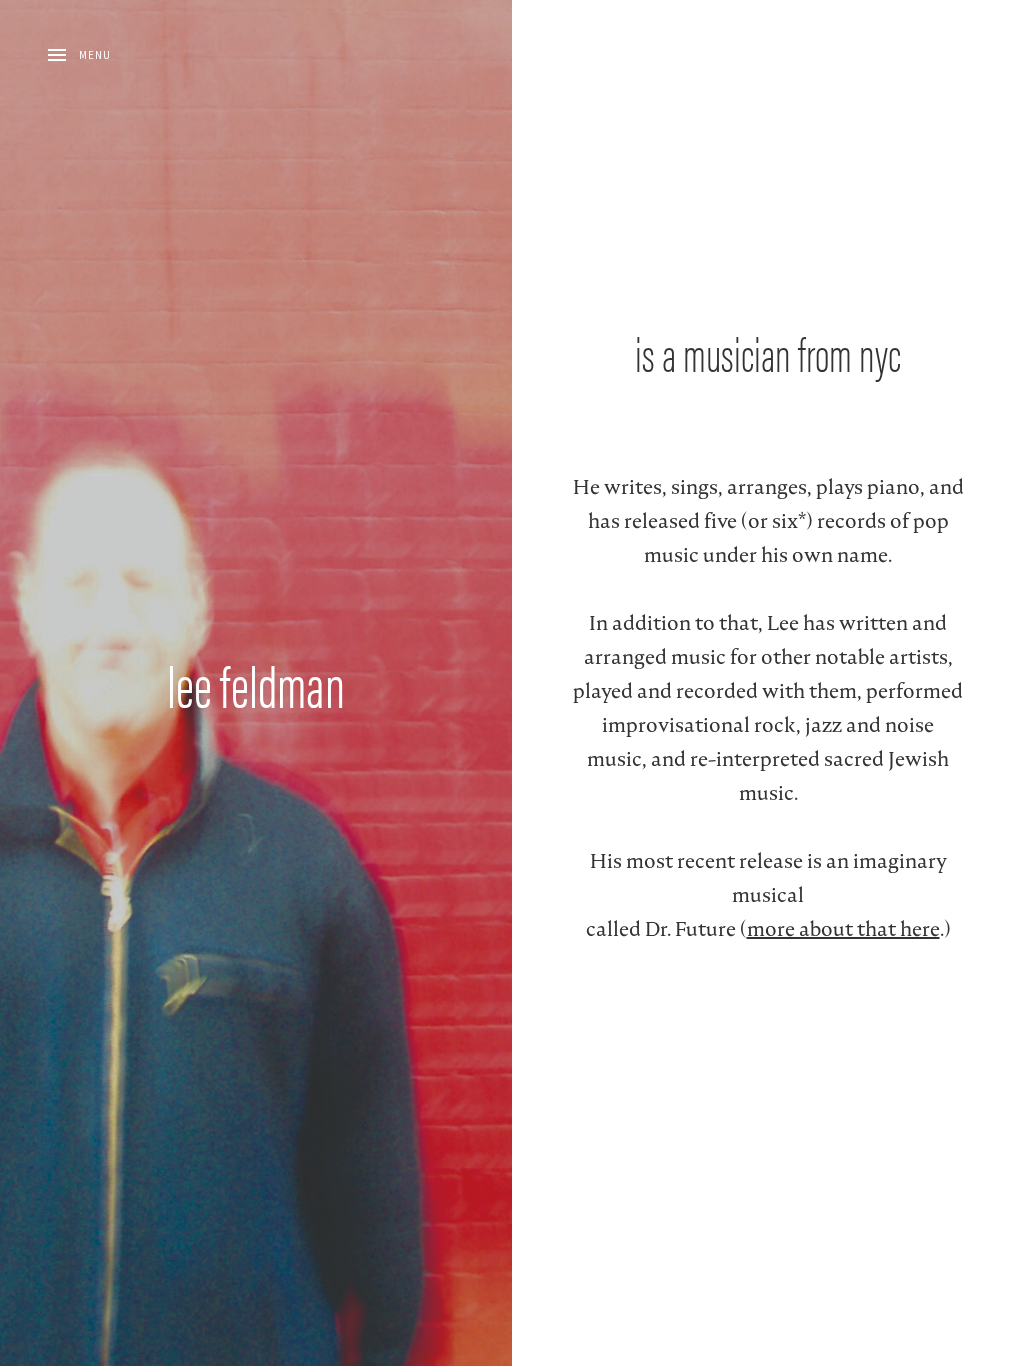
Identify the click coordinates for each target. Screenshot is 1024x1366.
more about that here (843, 929)
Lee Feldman (256, 683)
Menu (95, 55)
